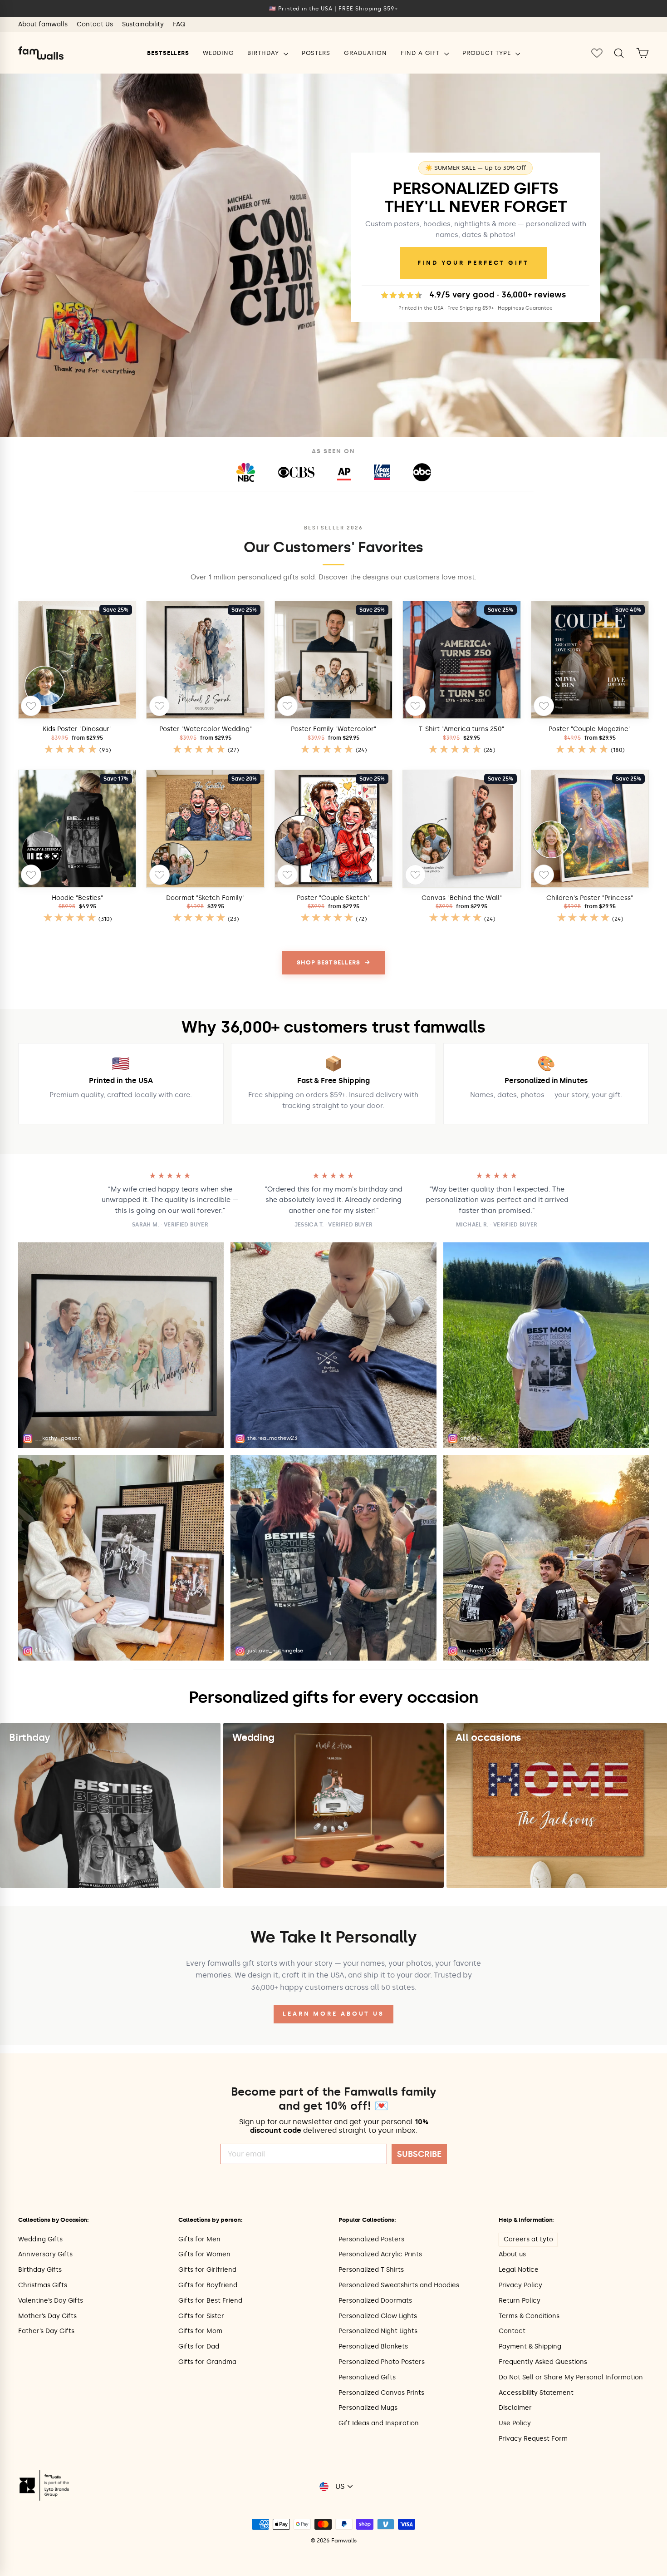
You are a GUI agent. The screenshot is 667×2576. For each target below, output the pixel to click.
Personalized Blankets (373, 2346)
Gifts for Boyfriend (208, 2285)
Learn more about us (333, 2014)
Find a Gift (421, 53)
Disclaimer (515, 2408)
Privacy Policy (520, 2285)
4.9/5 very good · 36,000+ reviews (498, 295)
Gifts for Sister (201, 2316)
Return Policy (520, 2301)
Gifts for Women (204, 2254)
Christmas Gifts (43, 2285)
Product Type (488, 53)
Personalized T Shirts (371, 2270)
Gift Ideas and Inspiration (379, 2423)
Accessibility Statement (536, 2393)
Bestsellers (168, 53)
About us (512, 2254)
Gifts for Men (199, 2239)
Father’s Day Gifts (46, 2331)
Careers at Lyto (528, 2239)
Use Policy (515, 2423)
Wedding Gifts (40, 2239)
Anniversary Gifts (45, 2254)
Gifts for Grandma (207, 2362)
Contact (512, 2331)
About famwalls (43, 24)
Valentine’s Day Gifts (51, 2301)
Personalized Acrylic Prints (380, 2254)
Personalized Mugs (368, 2408)
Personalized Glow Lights (378, 2316)
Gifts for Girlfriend (207, 2270)
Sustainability (143, 24)
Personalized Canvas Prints (381, 2393)
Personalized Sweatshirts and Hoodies (399, 2285)
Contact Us (95, 24)
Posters (316, 53)
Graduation (365, 53)
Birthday (264, 53)
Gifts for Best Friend (210, 2301)
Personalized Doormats (375, 2301)
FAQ (179, 24)
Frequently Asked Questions (543, 2362)
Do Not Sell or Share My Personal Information (571, 2377)
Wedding (218, 53)
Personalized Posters (371, 2239)
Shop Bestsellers (333, 962)
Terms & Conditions (529, 2316)
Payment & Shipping (530, 2346)
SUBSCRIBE (419, 2154)
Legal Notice (519, 2270)
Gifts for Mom (200, 2331)
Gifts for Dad (199, 2346)
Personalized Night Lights (378, 2331)
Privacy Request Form (533, 2439)
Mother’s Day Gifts (47, 2316)
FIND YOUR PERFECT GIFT (473, 263)
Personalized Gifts (367, 2377)
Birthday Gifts (40, 2270)
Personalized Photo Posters (382, 2362)
